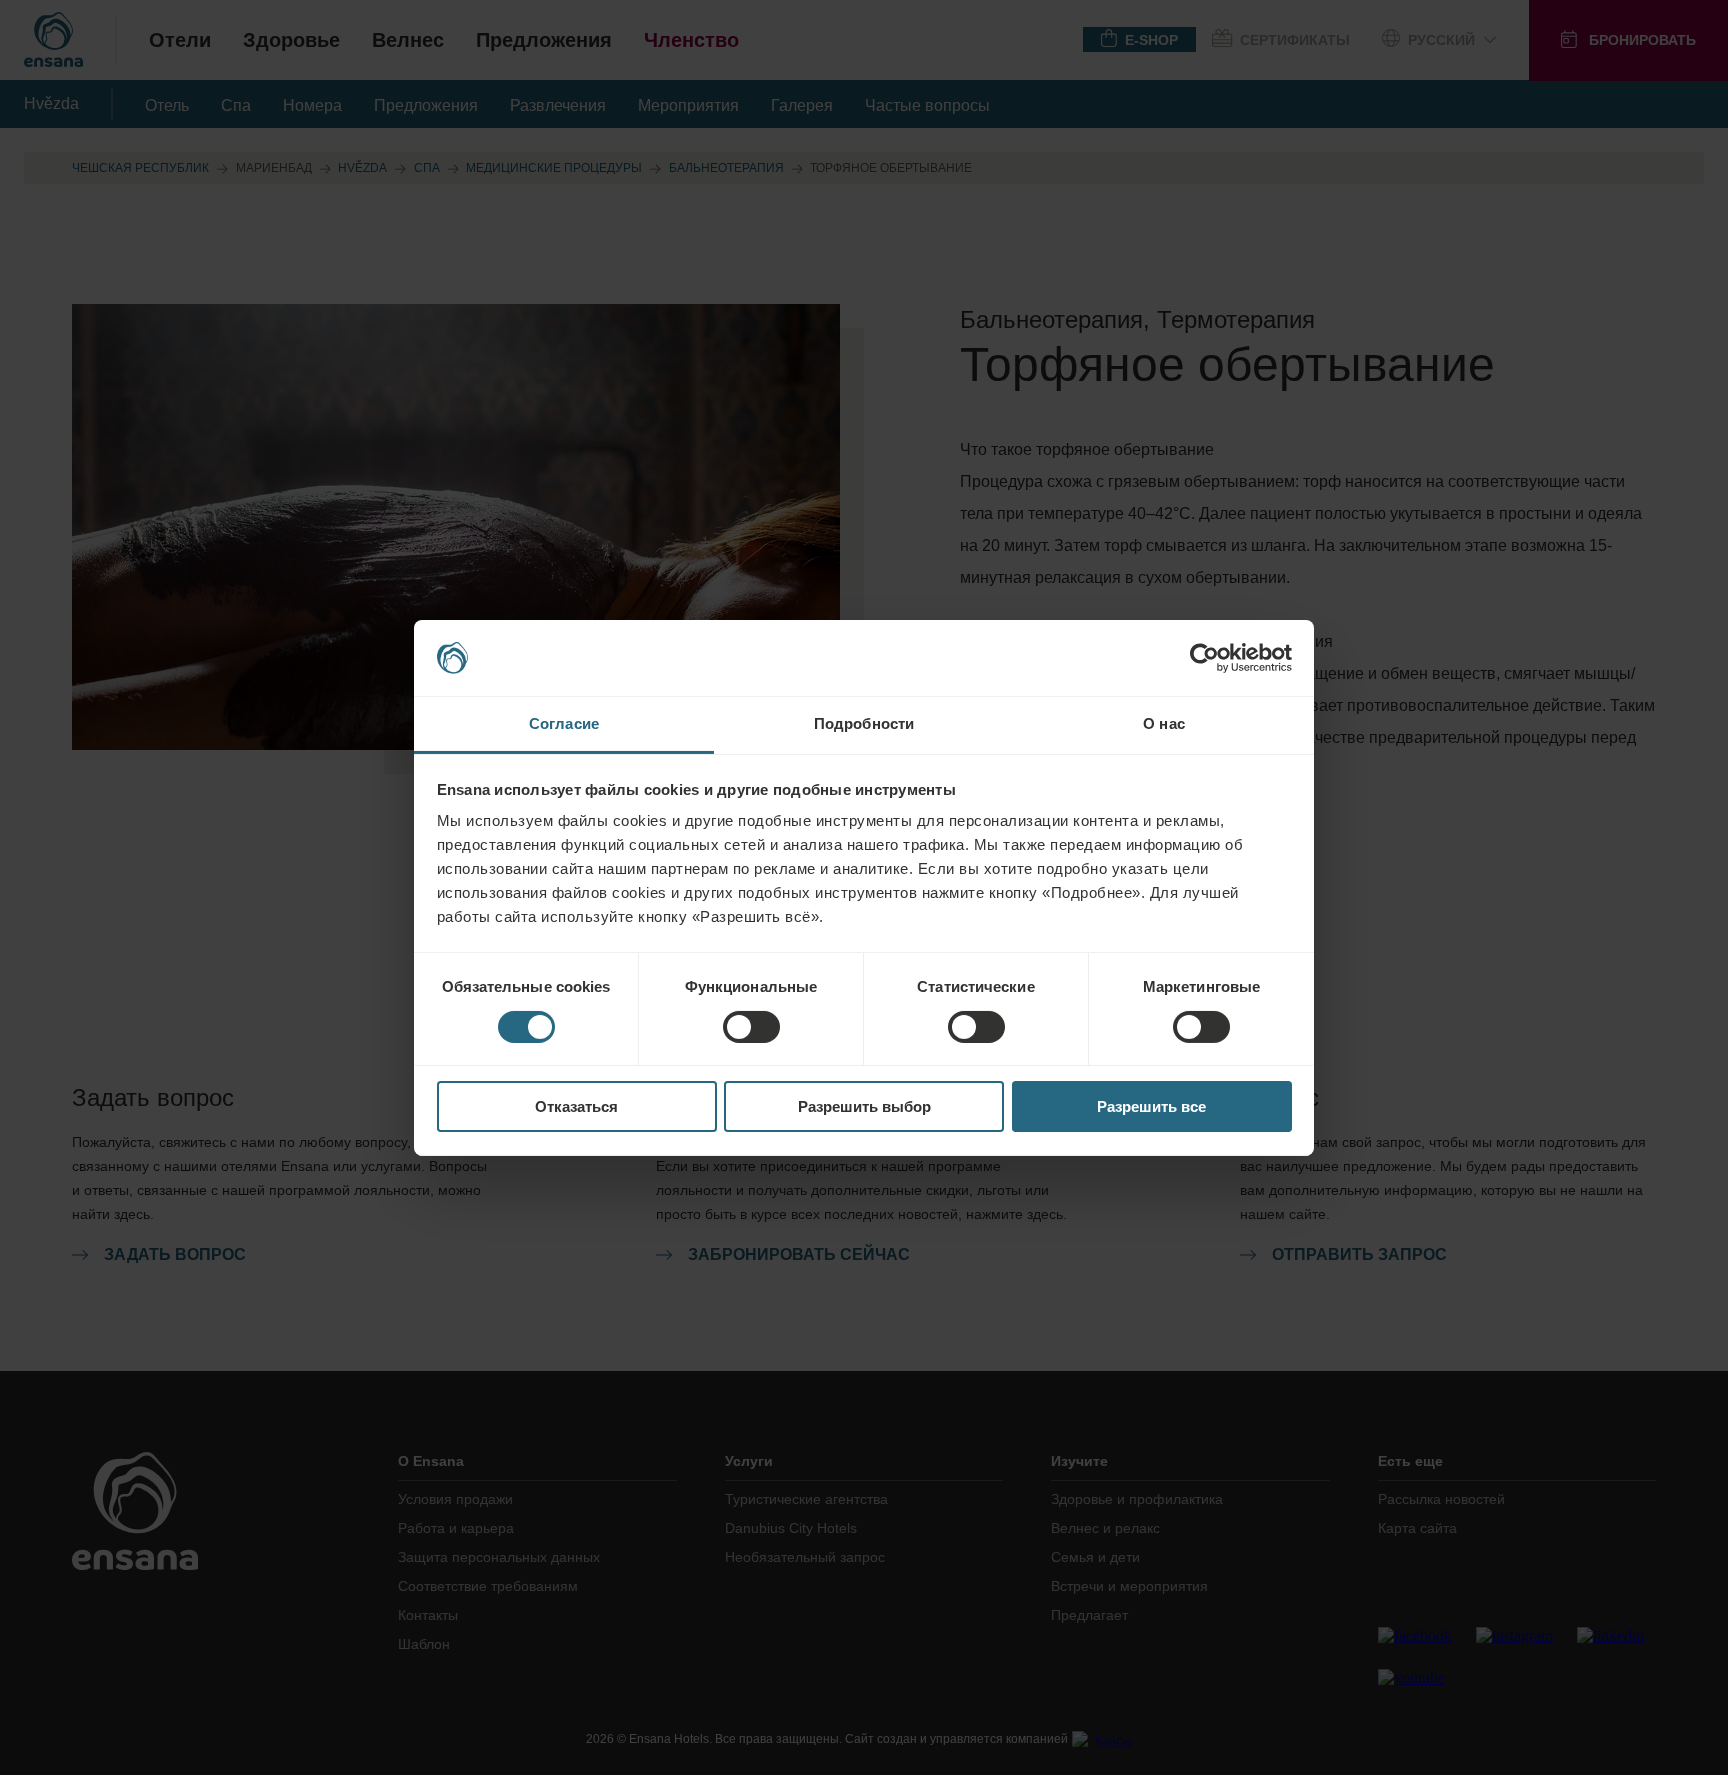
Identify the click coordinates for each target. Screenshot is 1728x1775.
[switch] (751, 1027)
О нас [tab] (1164, 723)
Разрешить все (1151, 1106)
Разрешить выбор (864, 1106)
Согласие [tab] (564, 723)
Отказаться (576, 1106)
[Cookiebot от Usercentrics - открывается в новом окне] (1204, 658)
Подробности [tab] (864, 723)
